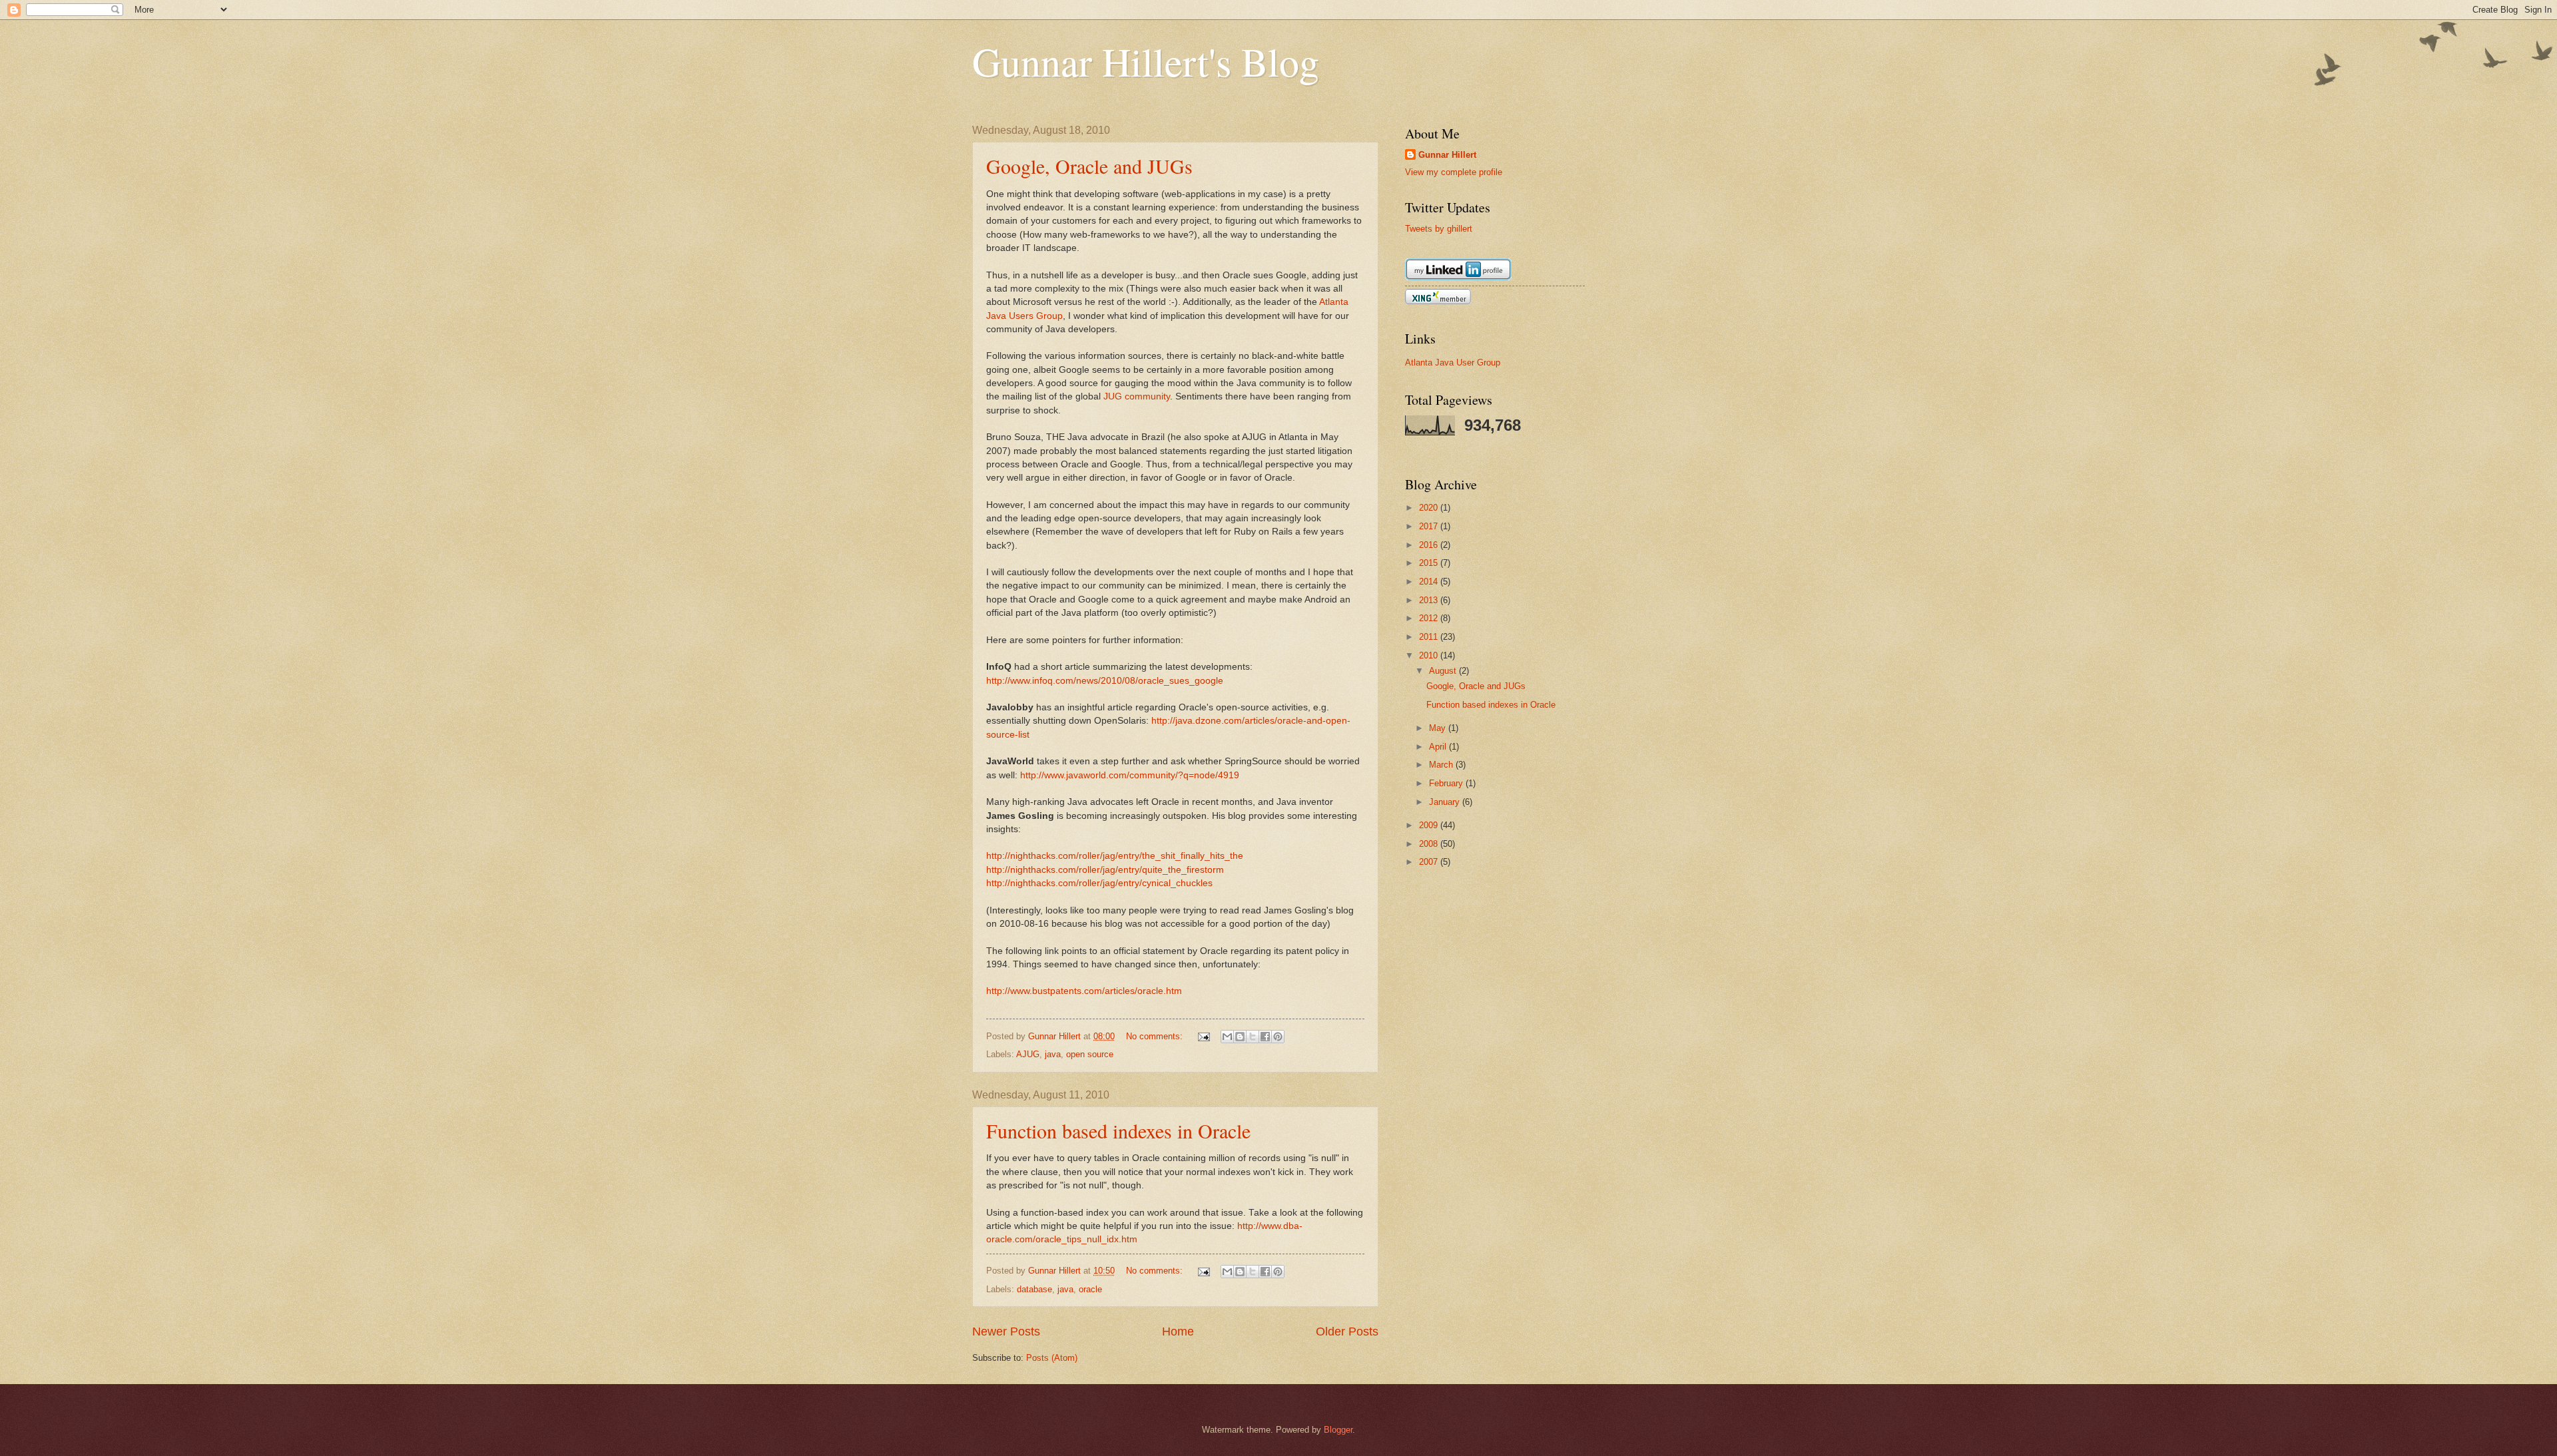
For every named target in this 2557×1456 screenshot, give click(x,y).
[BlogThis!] (1240, 1037)
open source (1090, 1054)
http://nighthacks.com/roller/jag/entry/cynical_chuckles (1099, 883)
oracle (1090, 1289)
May (1439, 728)
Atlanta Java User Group (1453, 363)
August (1444, 671)
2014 (1430, 582)
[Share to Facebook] (1265, 1037)
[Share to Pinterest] (1278, 1037)
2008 (1430, 844)
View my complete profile (1454, 172)
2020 (1430, 508)
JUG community (1137, 396)
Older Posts (1347, 1332)
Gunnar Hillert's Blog (1146, 61)
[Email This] (1227, 1037)
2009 (1430, 825)
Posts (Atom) (1052, 1358)
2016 (1430, 545)
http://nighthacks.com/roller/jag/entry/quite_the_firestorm (1105, 870)
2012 (1430, 618)
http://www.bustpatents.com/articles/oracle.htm (1084, 991)
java (1053, 1054)
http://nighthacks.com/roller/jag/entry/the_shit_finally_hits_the (1115, 856)
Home (1178, 1332)
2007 (1430, 862)
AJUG (1028, 1054)
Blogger (1338, 1430)
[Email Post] (1203, 1036)
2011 (1430, 637)
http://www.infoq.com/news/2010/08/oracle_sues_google (1105, 681)
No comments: (1156, 1036)
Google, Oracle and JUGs (1089, 166)
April (1439, 747)
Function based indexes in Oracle (1118, 1130)
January (1446, 802)
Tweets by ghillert (1439, 229)
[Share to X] (1253, 1037)
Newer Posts (1006, 1332)
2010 (1430, 655)
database (1034, 1289)
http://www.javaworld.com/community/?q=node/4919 (1130, 775)
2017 (1430, 526)
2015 (1430, 563)
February (1447, 783)
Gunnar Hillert (1447, 155)
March (1442, 765)
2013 (1430, 600)
